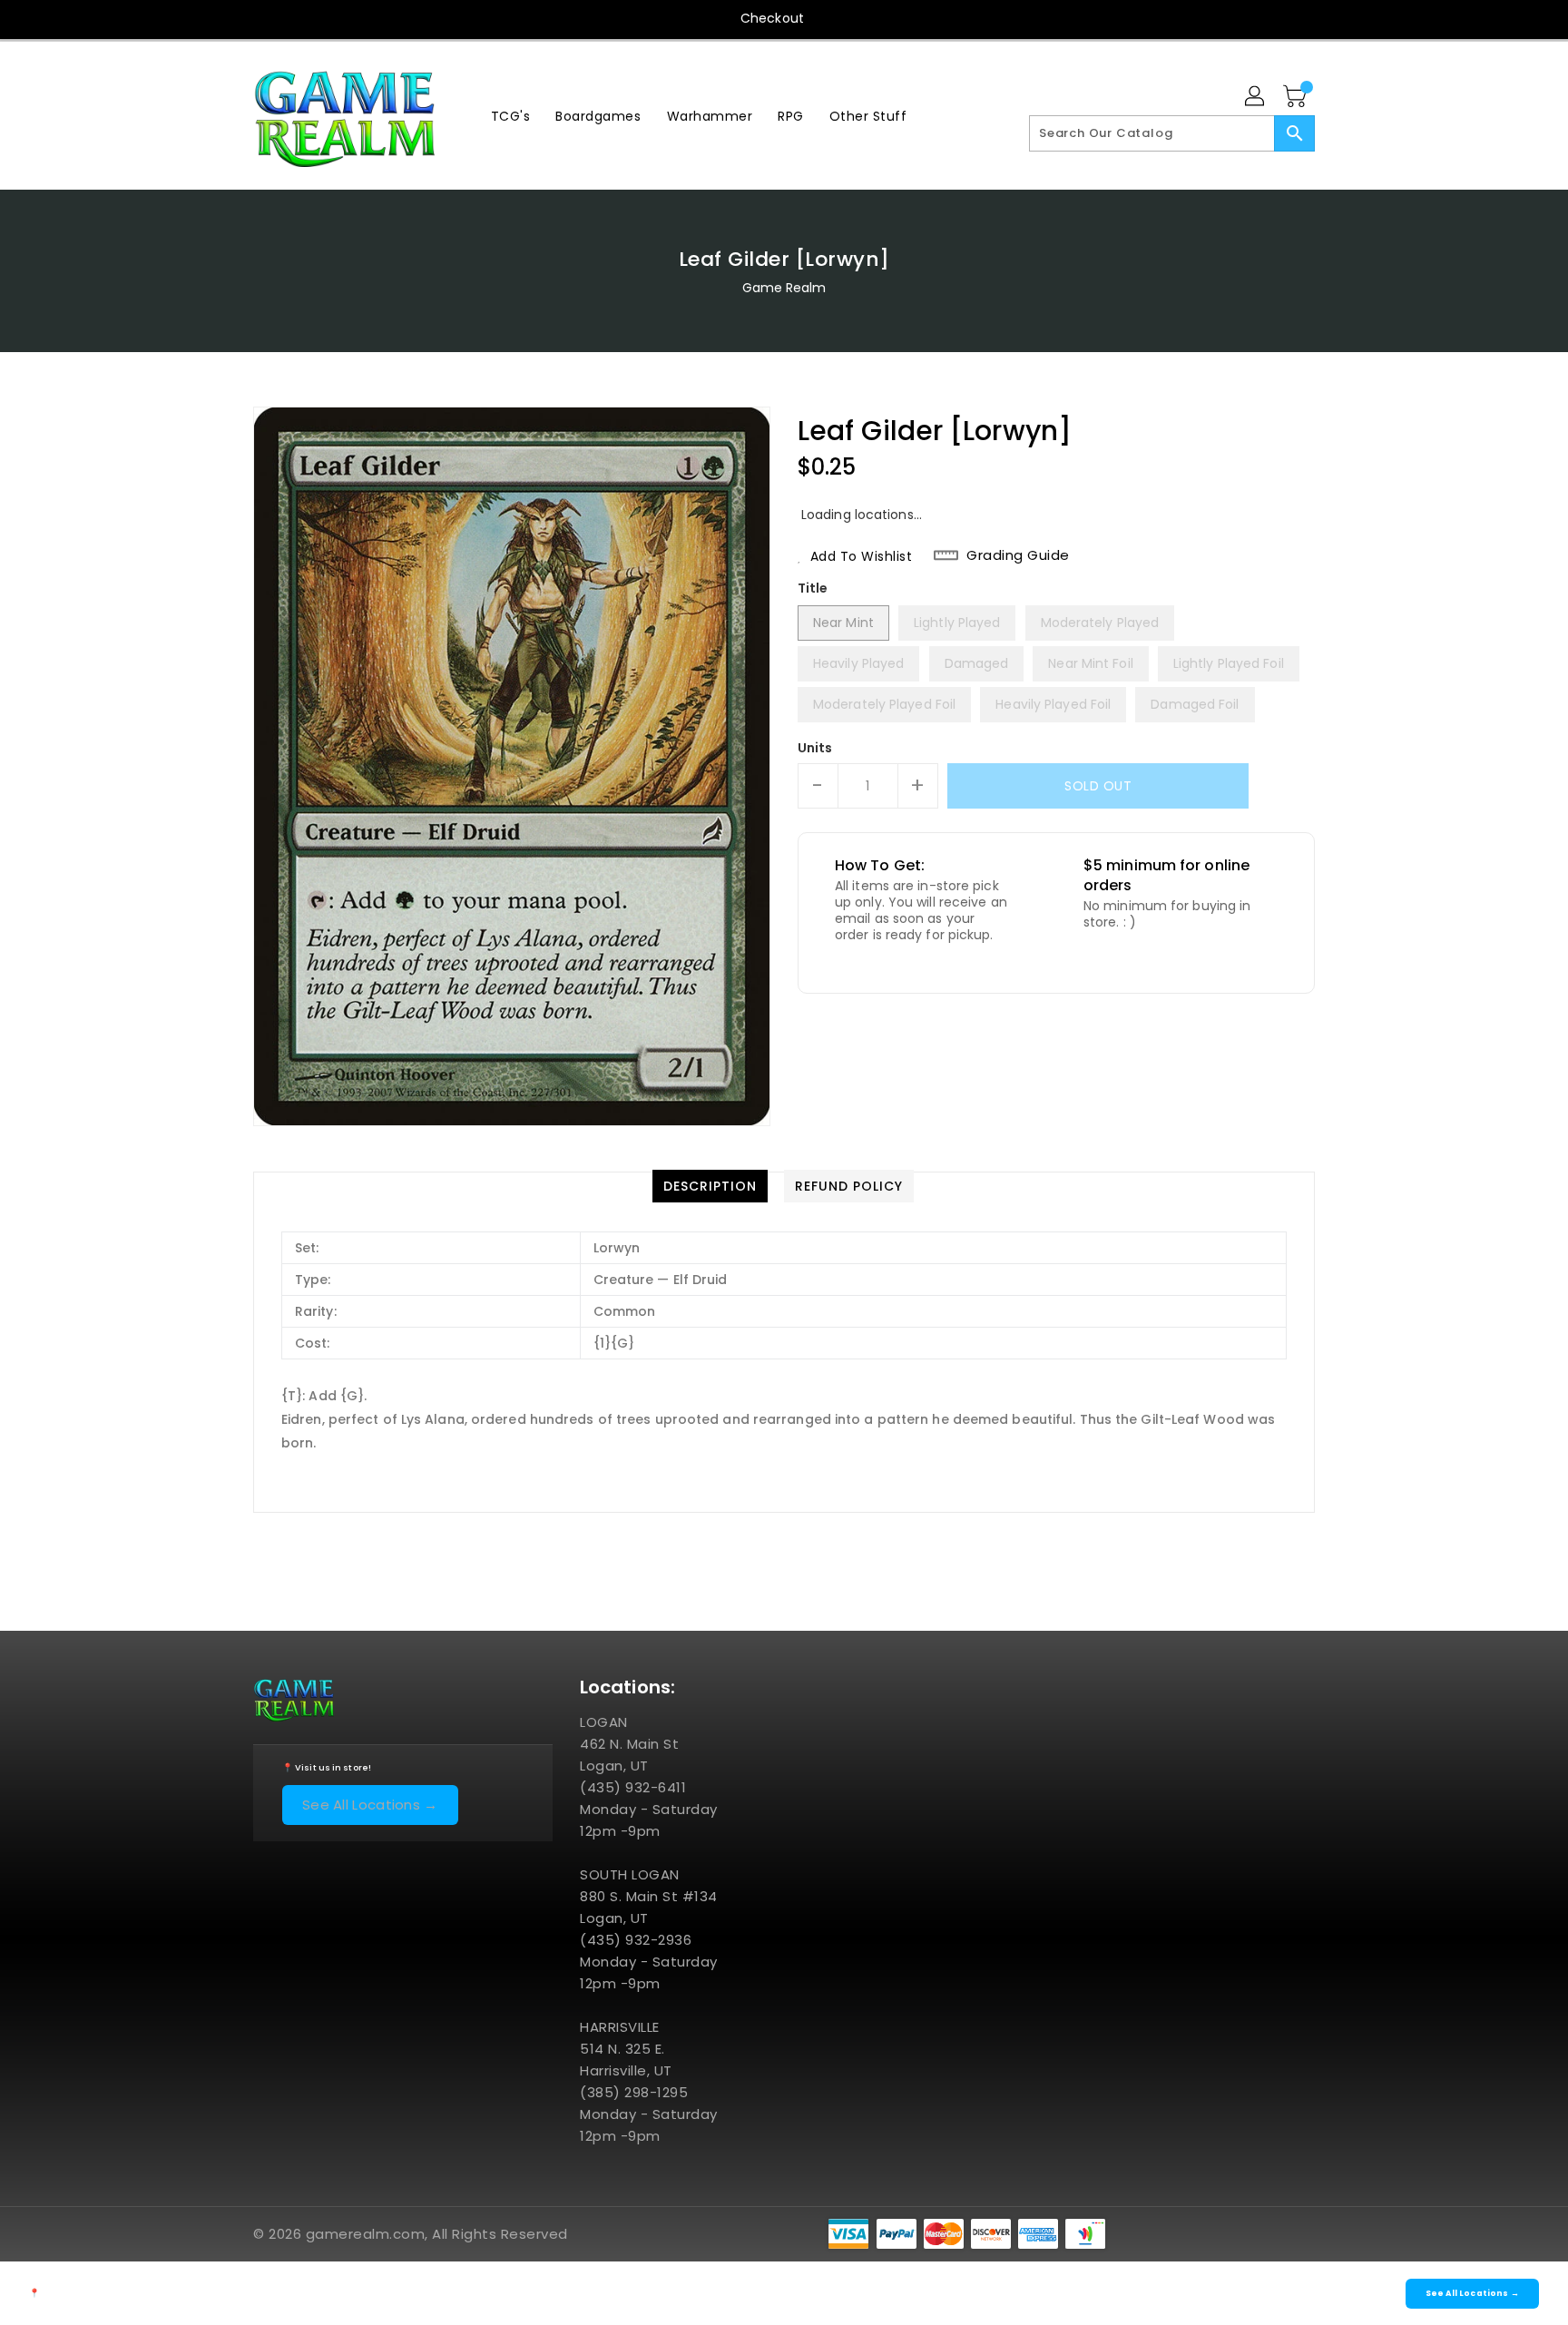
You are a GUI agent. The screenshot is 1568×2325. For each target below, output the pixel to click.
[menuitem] (511, 116)
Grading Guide (1018, 555)
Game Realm (784, 288)
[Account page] (1256, 97)
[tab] (710, 1186)
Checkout (772, 18)
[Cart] (1297, 97)
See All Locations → (370, 1805)
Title (813, 588)
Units (815, 748)
